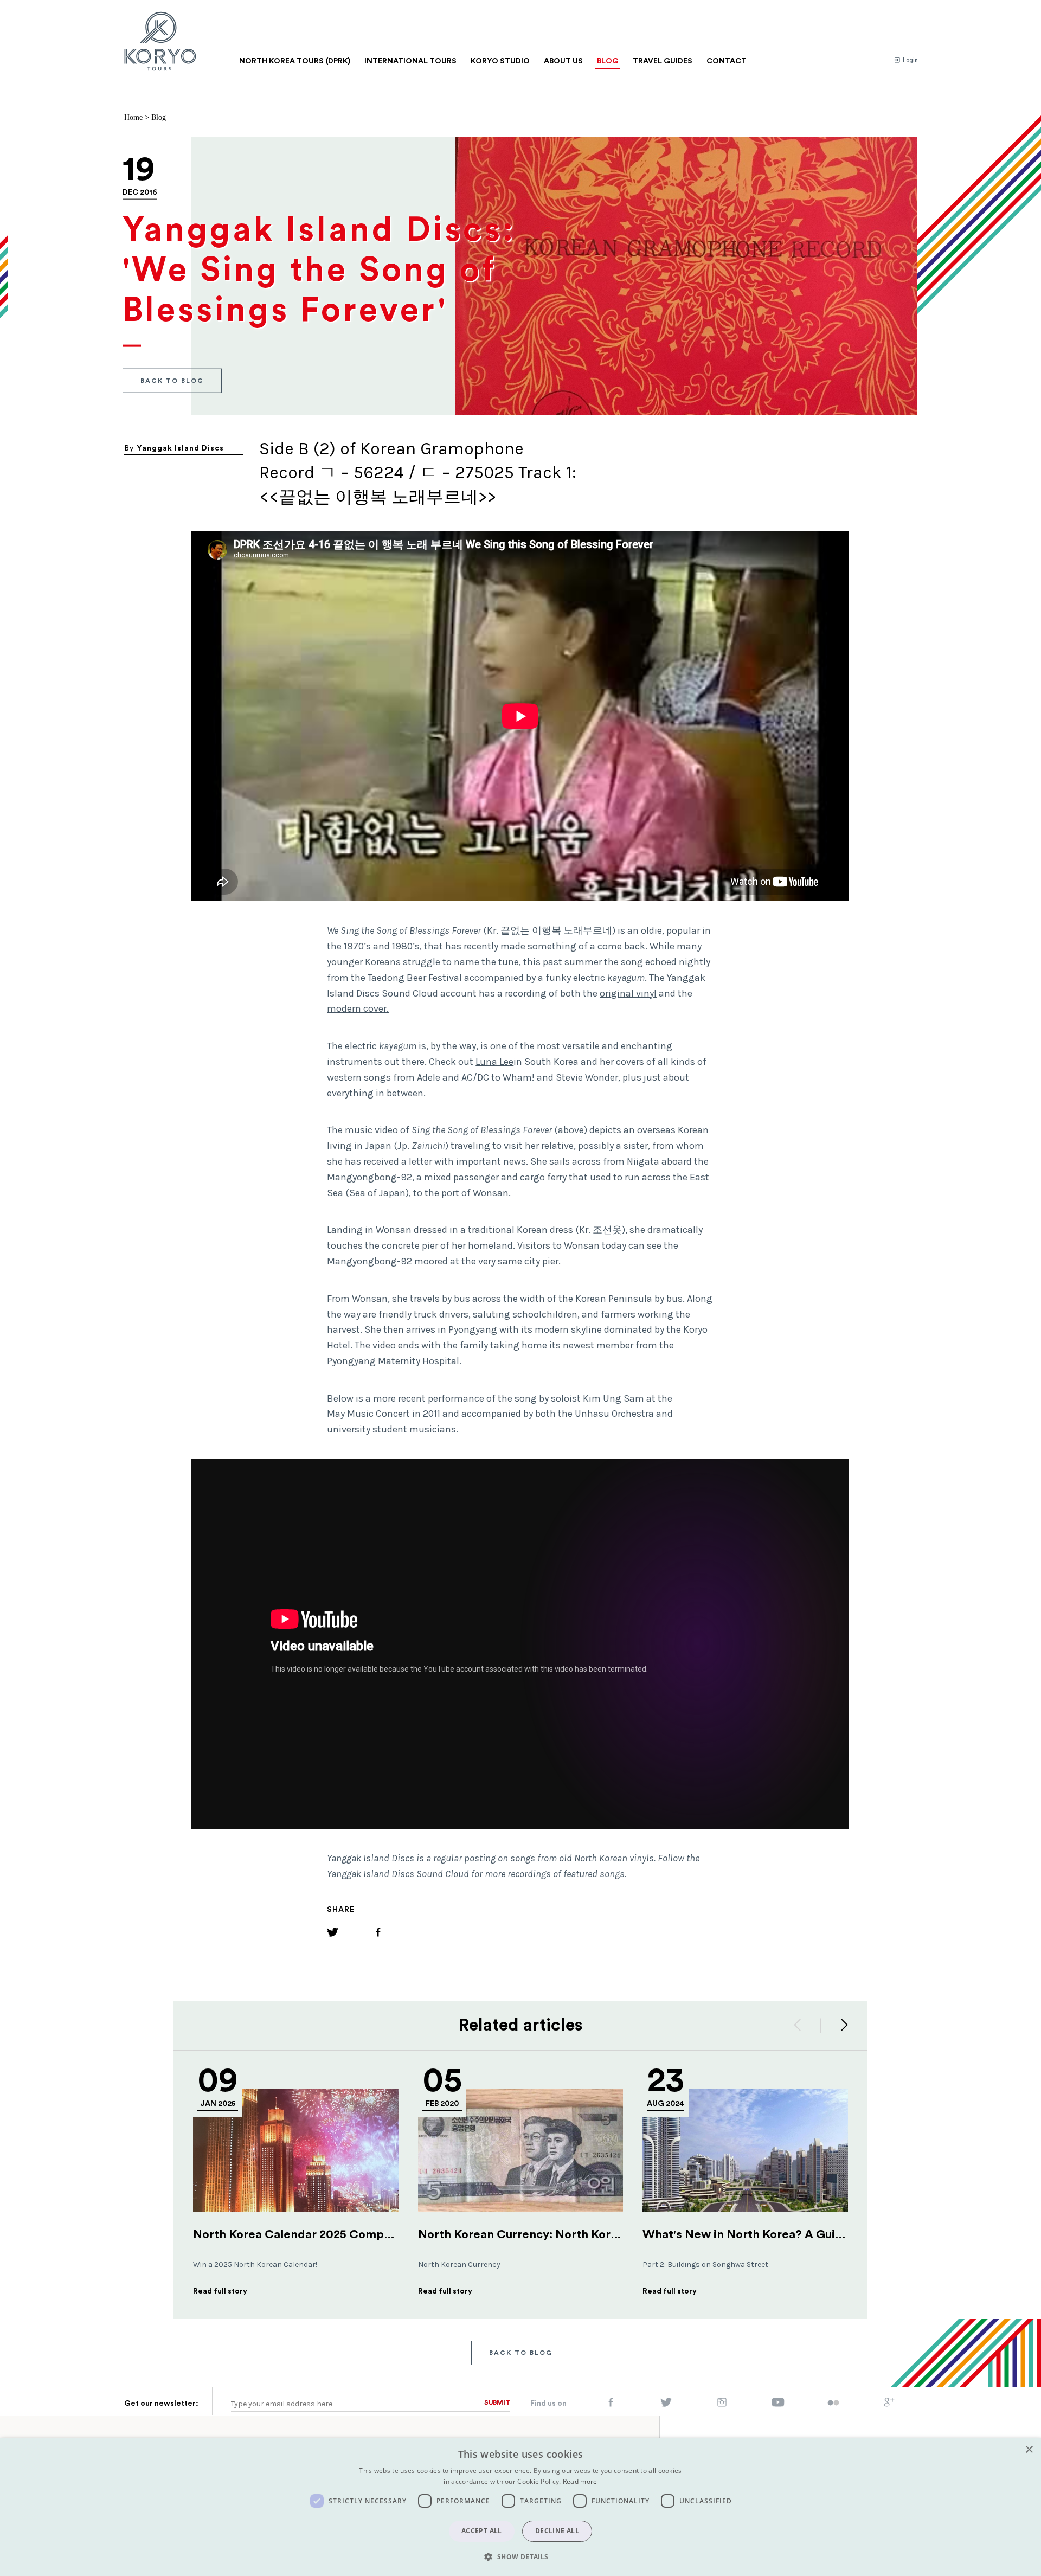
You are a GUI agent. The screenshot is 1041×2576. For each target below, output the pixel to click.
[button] (520, 2556)
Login (910, 60)
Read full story (220, 2291)
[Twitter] (333, 1934)
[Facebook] (378, 1934)
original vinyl (628, 993)
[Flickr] (833, 2404)
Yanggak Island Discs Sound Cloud (398, 1874)
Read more (580, 2481)
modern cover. (358, 1008)
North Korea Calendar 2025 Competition (307, 2234)
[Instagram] (722, 2405)
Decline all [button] (557, 2531)
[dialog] (520, 2507)
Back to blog (172, 380)
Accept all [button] (482, 2531)
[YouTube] (778, 2405)
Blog (159, 117)
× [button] (1029, 2450)
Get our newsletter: (161, 2404)
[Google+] (889, 2405)
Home (133, 117)
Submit (497, 2402)
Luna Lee (494, 1062)
